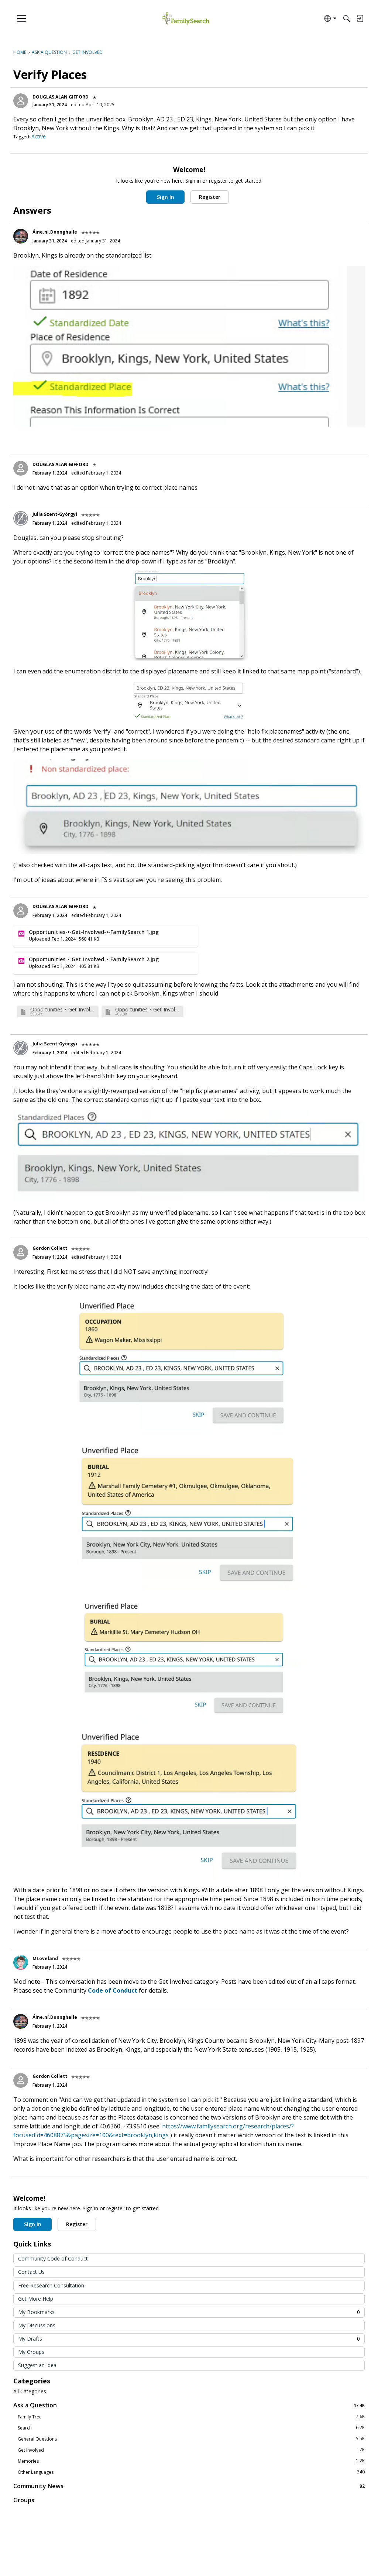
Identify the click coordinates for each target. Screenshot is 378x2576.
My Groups (31, 2352)
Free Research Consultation (51, 2285)
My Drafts (189, 2339)
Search (191, 2428)
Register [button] (210, 197)
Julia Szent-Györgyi (55, 514)
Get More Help (36, 2299)
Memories (191, 2461)
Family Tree (191, 2417)
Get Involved (191, 2450)
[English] (186, 19)
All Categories (30, 2391)
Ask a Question (189, 2405)
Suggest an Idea (37, 2365)
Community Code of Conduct (53, 2258)
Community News (189, 2486)
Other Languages (191, 2472)
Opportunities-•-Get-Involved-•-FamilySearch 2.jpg (148, 1009)
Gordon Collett (50, 1248)
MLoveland (45, 1958)
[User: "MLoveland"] (21, 1962)
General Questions (191, 2439)
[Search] (347, 18)
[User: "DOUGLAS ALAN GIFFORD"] (21, 101)
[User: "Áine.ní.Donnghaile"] (21, 236)
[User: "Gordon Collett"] (21, 1252)
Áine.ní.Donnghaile (55, 232)
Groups (24, 2500)
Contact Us (31, 2272)
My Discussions (37, 2325)
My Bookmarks (189, 2312)
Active (39, 136)
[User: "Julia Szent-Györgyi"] (21, 518)
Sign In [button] (166, 197)
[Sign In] (360, 18)
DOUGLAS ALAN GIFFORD (61, 97)
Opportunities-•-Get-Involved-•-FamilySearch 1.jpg (63, 1009)
